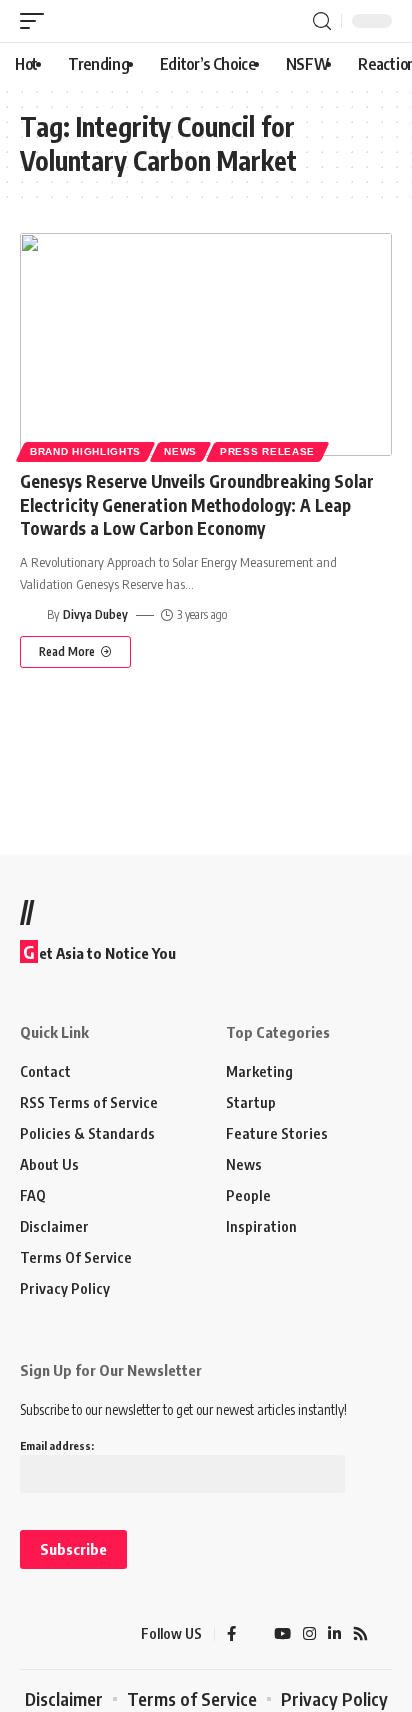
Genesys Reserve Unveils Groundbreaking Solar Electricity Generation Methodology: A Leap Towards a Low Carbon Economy (197, 505)
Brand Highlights (85, 451)
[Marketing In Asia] (55, 1634)
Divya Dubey (95, 614)
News (180, 451)
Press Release (267, 451)
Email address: (57, 1445)
